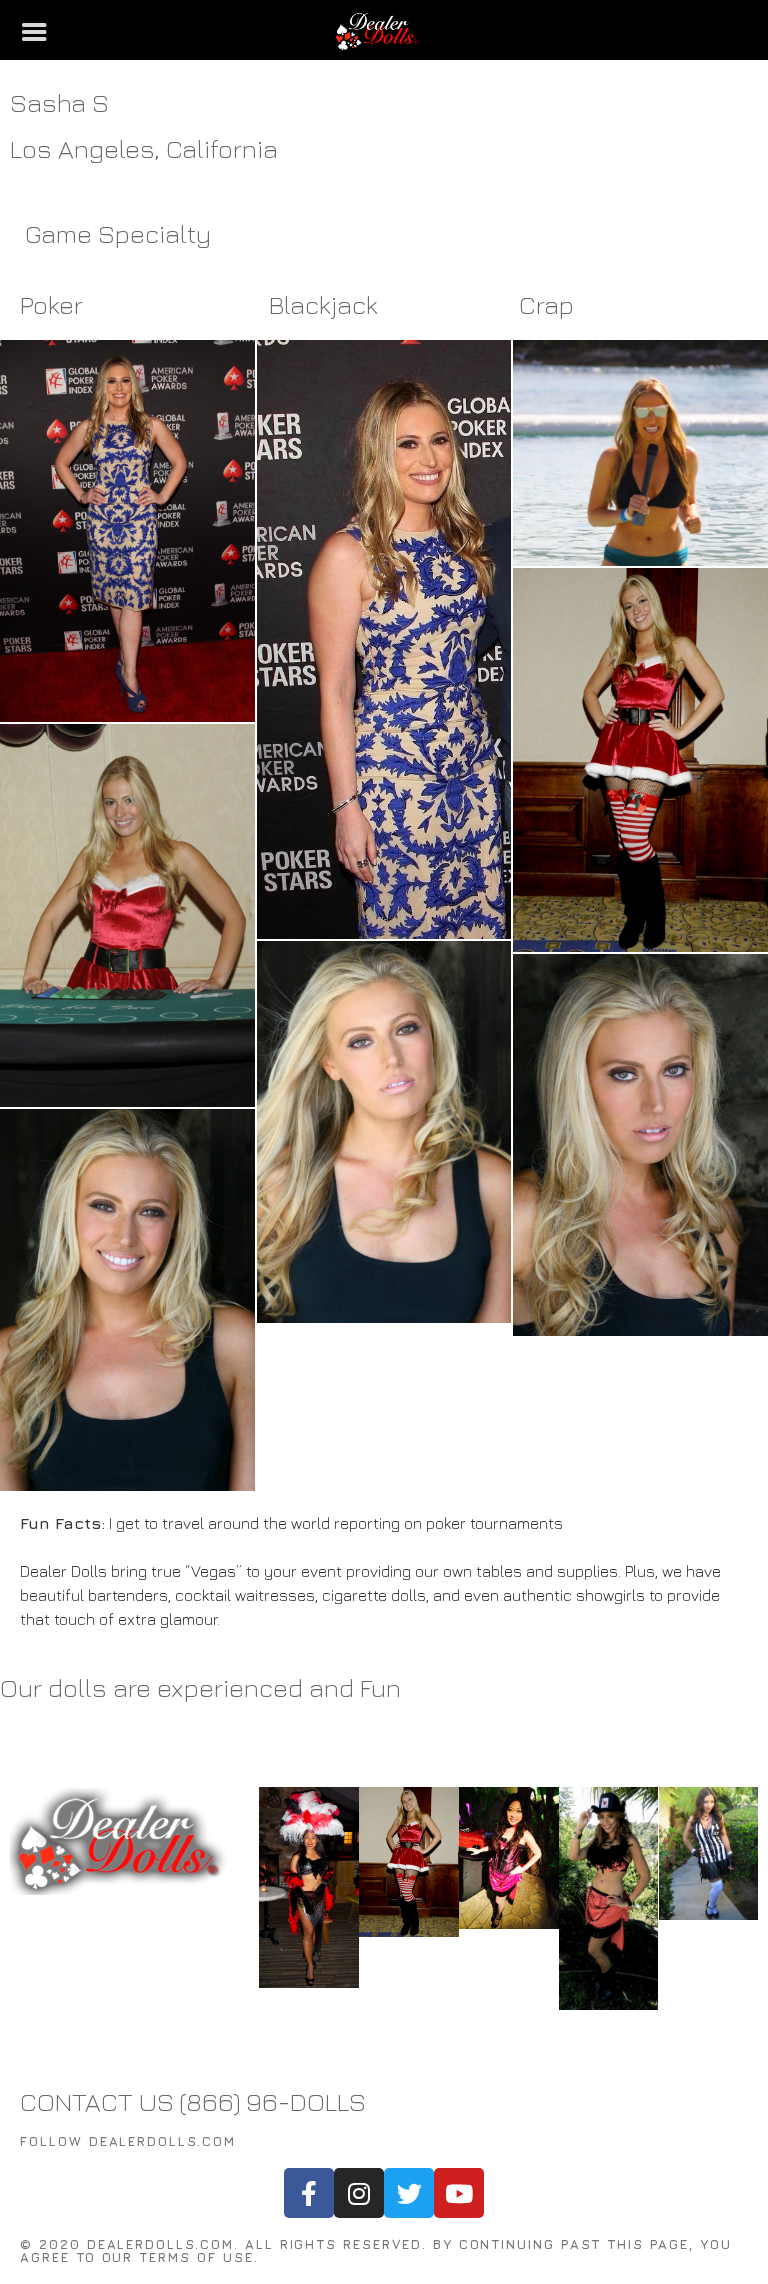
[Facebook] (309, 2193)
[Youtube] (459, 2193)
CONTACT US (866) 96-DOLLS (193, 2101)
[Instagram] (359, 2193)
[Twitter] (409, 2193)
